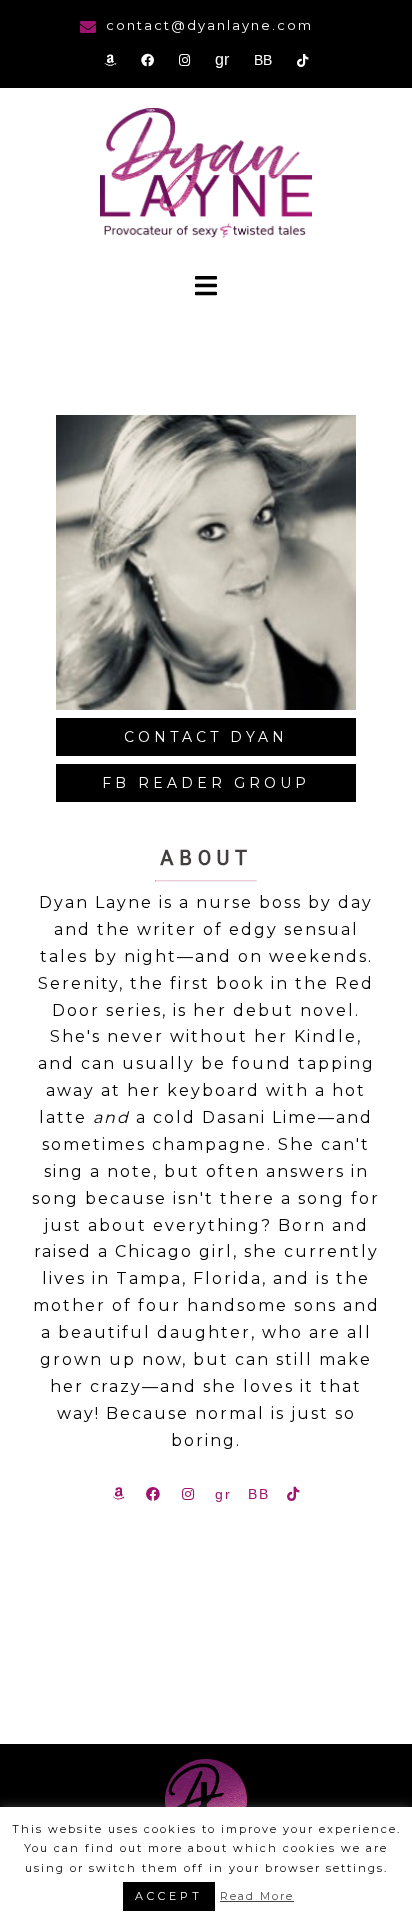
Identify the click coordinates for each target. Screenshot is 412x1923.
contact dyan (206, 737)
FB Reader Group (206, 783)
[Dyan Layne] (206, 175)
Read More (257, 1896)
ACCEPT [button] (169, 1896)
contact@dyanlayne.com (209, 25)
